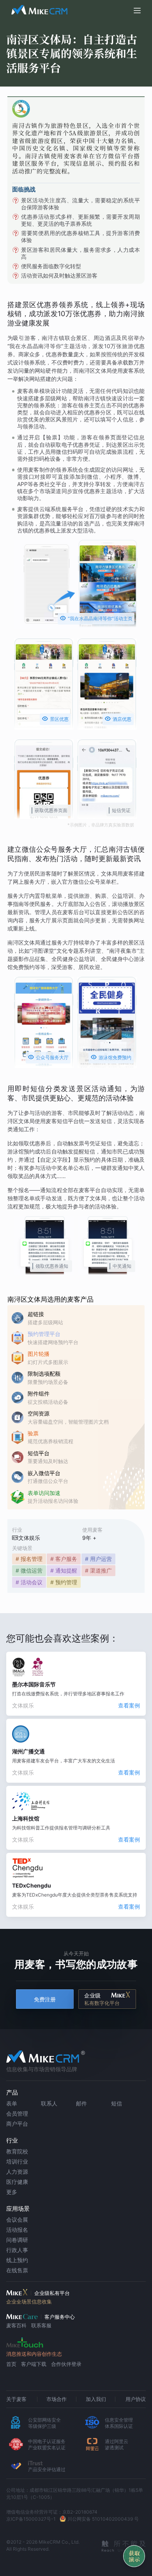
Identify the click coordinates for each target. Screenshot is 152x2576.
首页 (11, 2364)
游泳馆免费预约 (111, 1057)
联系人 (49, 2103)
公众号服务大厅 (48, 1057)
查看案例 (129, 1705)
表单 (12, 2103)
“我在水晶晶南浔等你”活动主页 (96, 618)
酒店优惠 (118, 719)
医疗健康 (17, 2182)
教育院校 (17, 2151)
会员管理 (17, 2113)
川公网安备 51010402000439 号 (103, 2519)
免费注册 (45, 1999)
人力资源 (17, 2172)
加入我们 (96, 2399)
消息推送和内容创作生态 (34, 2354)
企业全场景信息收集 (29, 2302)
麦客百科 (16, 2325)
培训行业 (17, 2161)
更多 (12, 2192)
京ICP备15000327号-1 (31, 2519)
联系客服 (41, 2325)
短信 (117, 2103)
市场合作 (57, 2399)
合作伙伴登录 (66, 2364)
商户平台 (17, 2124)
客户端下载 (34, 2364)
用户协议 (136, 2399)
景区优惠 (55, 719)
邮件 (81, 2103)
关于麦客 (16, 2399)
